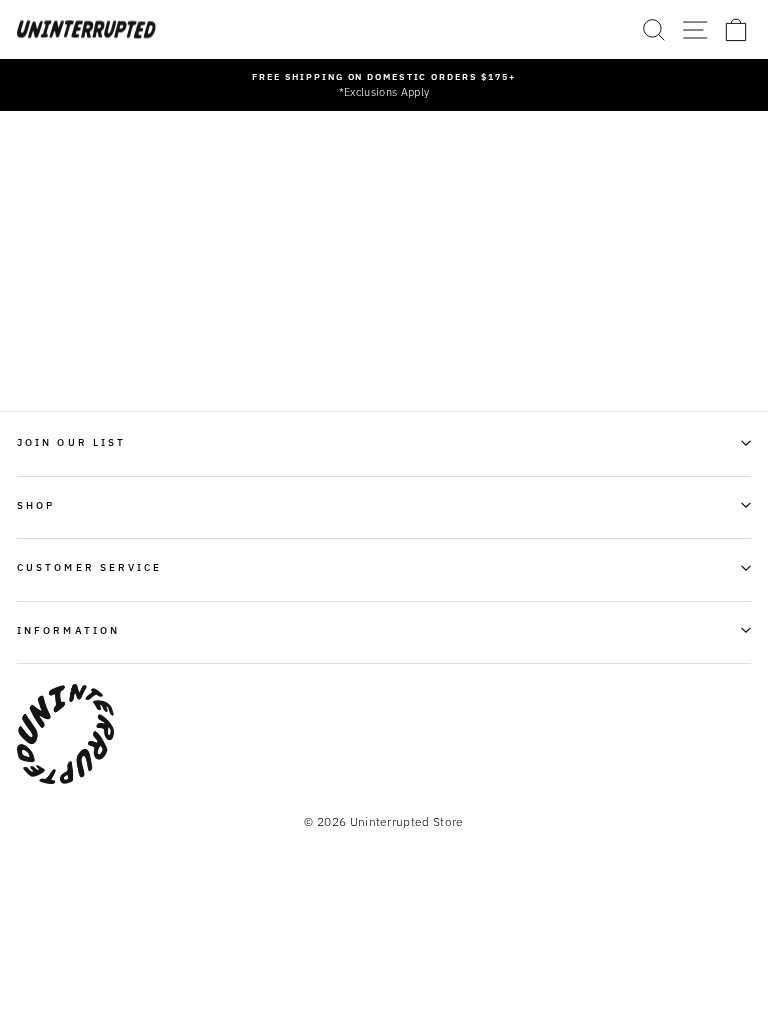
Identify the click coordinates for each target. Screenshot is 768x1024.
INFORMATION (68, 630)
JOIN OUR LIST (71, 442)
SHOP (36, 505)
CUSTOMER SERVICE (89, 567)
